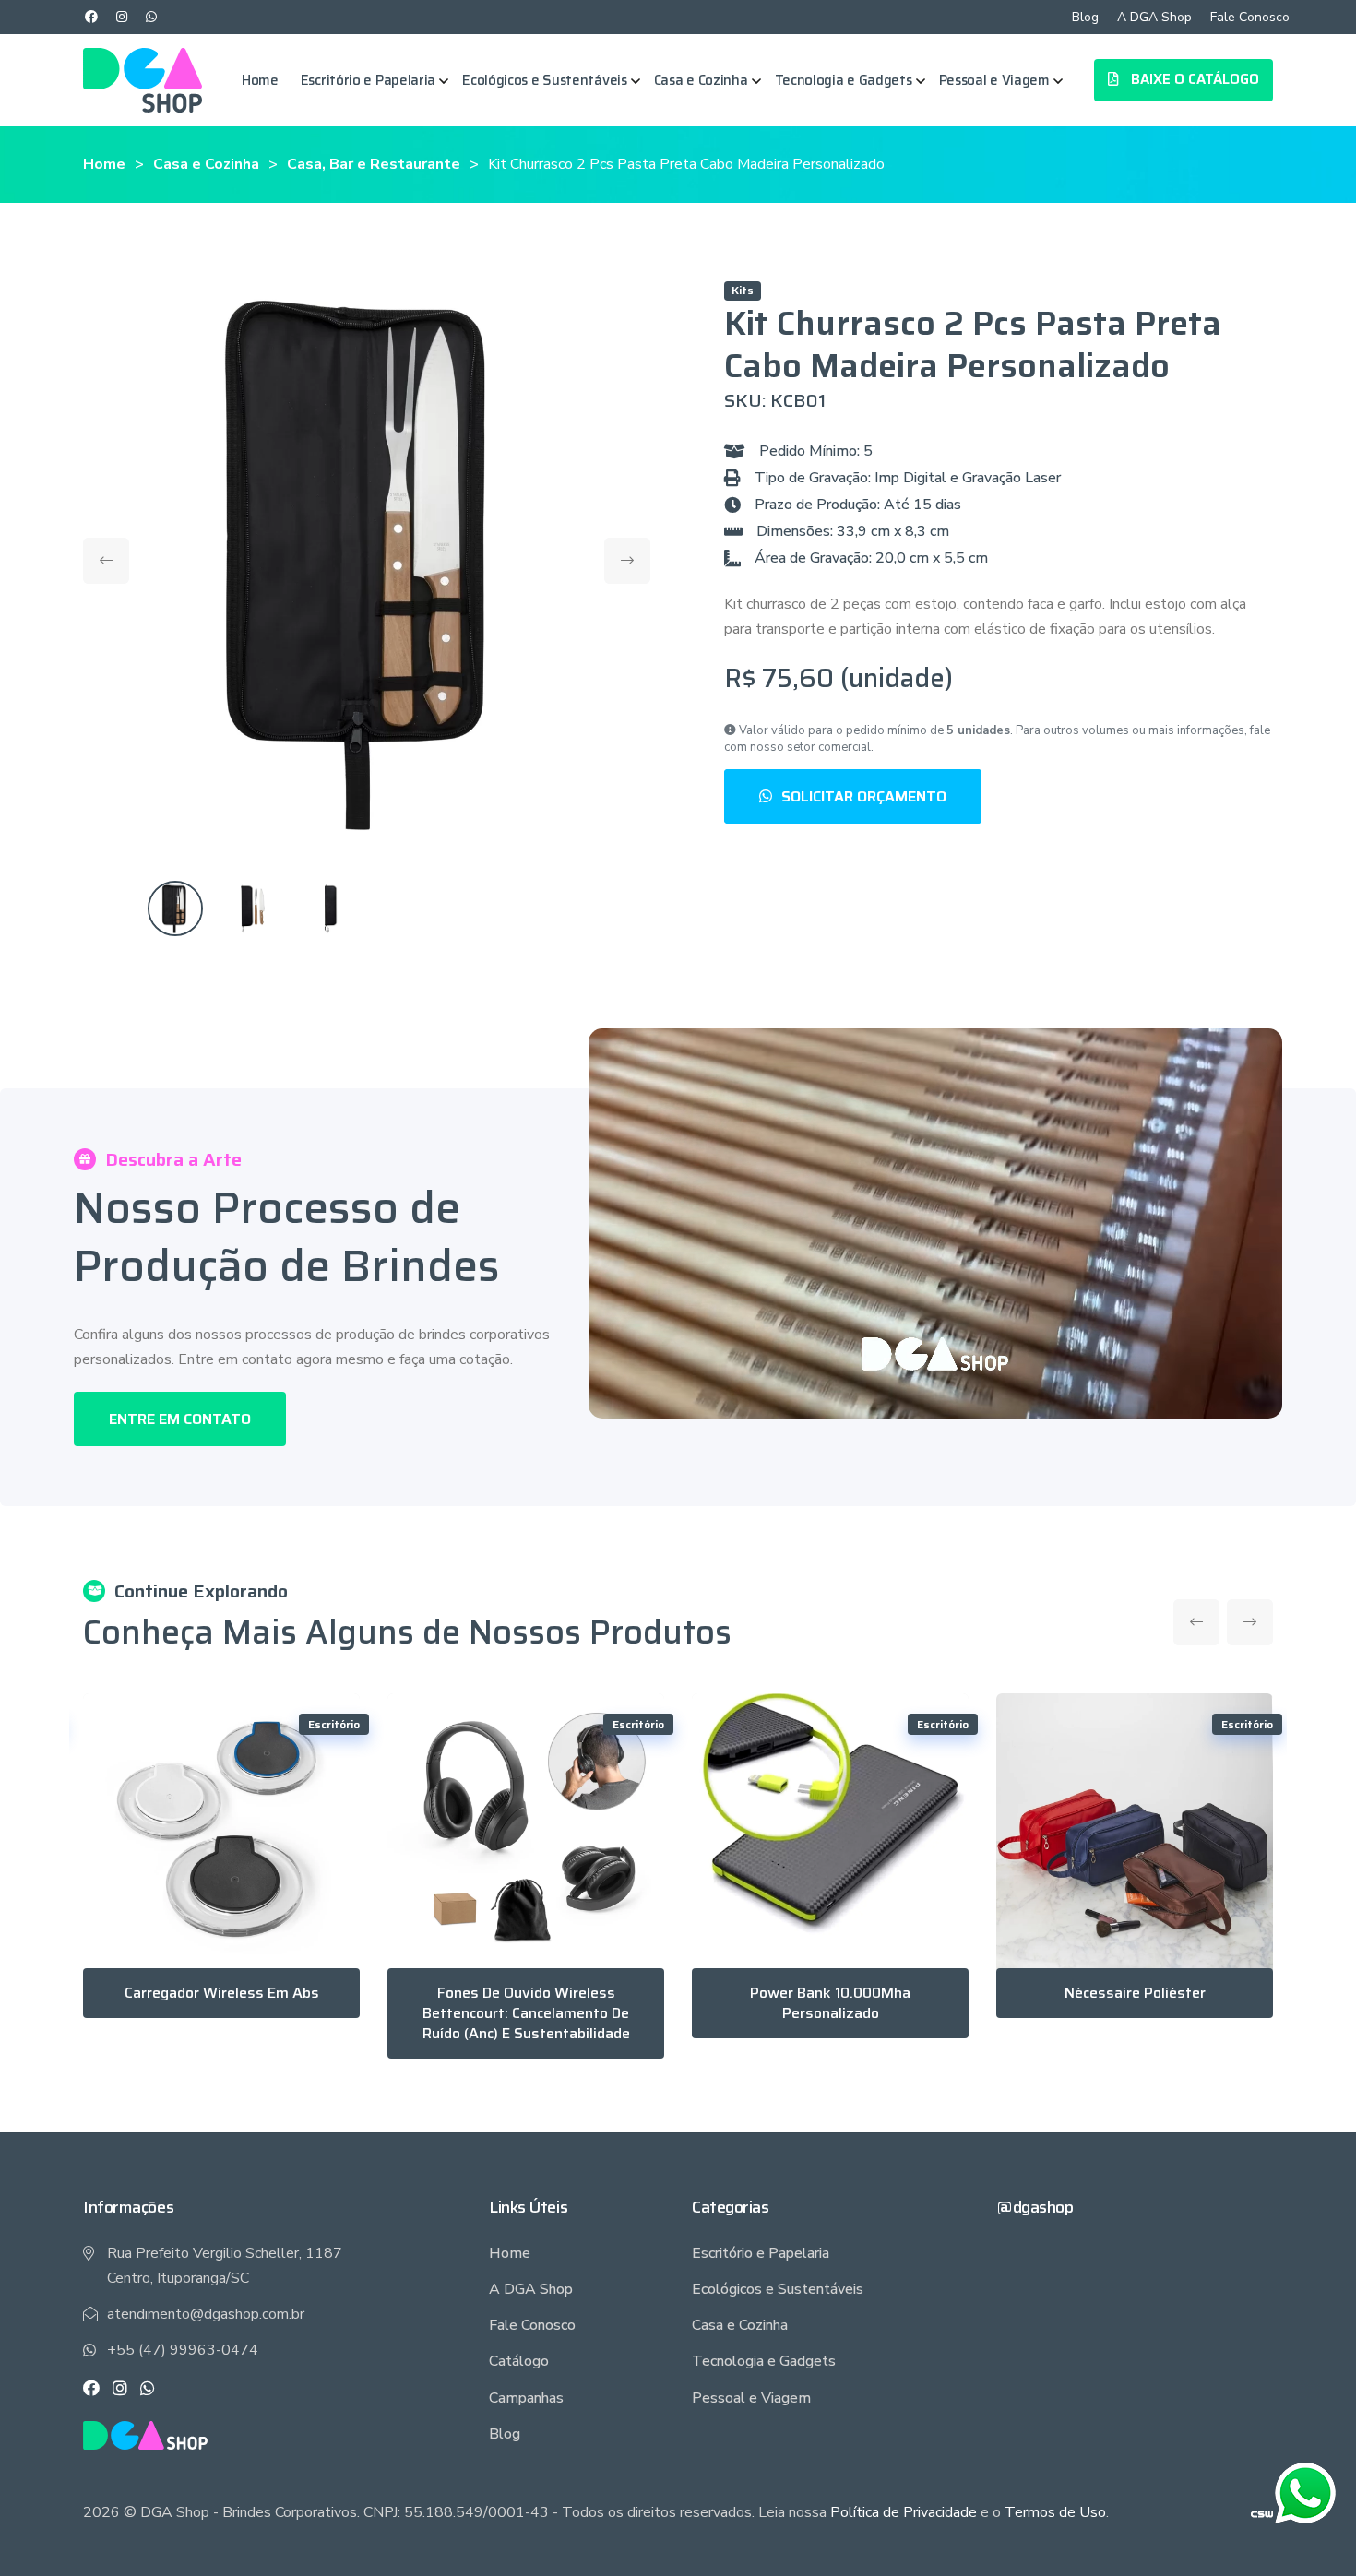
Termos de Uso (1055, 2512)
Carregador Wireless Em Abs (222, 1993)
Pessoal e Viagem (994, 80)
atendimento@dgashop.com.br (206, 2314)
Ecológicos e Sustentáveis (545, 80)
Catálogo (519, 2361)
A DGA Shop (1154, 17)
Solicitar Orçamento (864, 796)
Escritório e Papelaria (368, 80)
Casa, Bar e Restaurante (374, 164)
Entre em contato (180, 1419)
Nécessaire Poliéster (1135, 1993)
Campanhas (526, 2398)
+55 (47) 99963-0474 (183, 2350)
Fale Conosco (1250, 17)
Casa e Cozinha (701, 80)
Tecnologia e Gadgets (844, 80)
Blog (1085, 17)
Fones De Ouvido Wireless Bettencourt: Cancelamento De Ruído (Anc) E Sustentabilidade (526, 2013)
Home (260, 80)
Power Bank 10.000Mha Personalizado (830, 2003)
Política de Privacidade (904, 2512)
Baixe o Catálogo (1193, 79)
